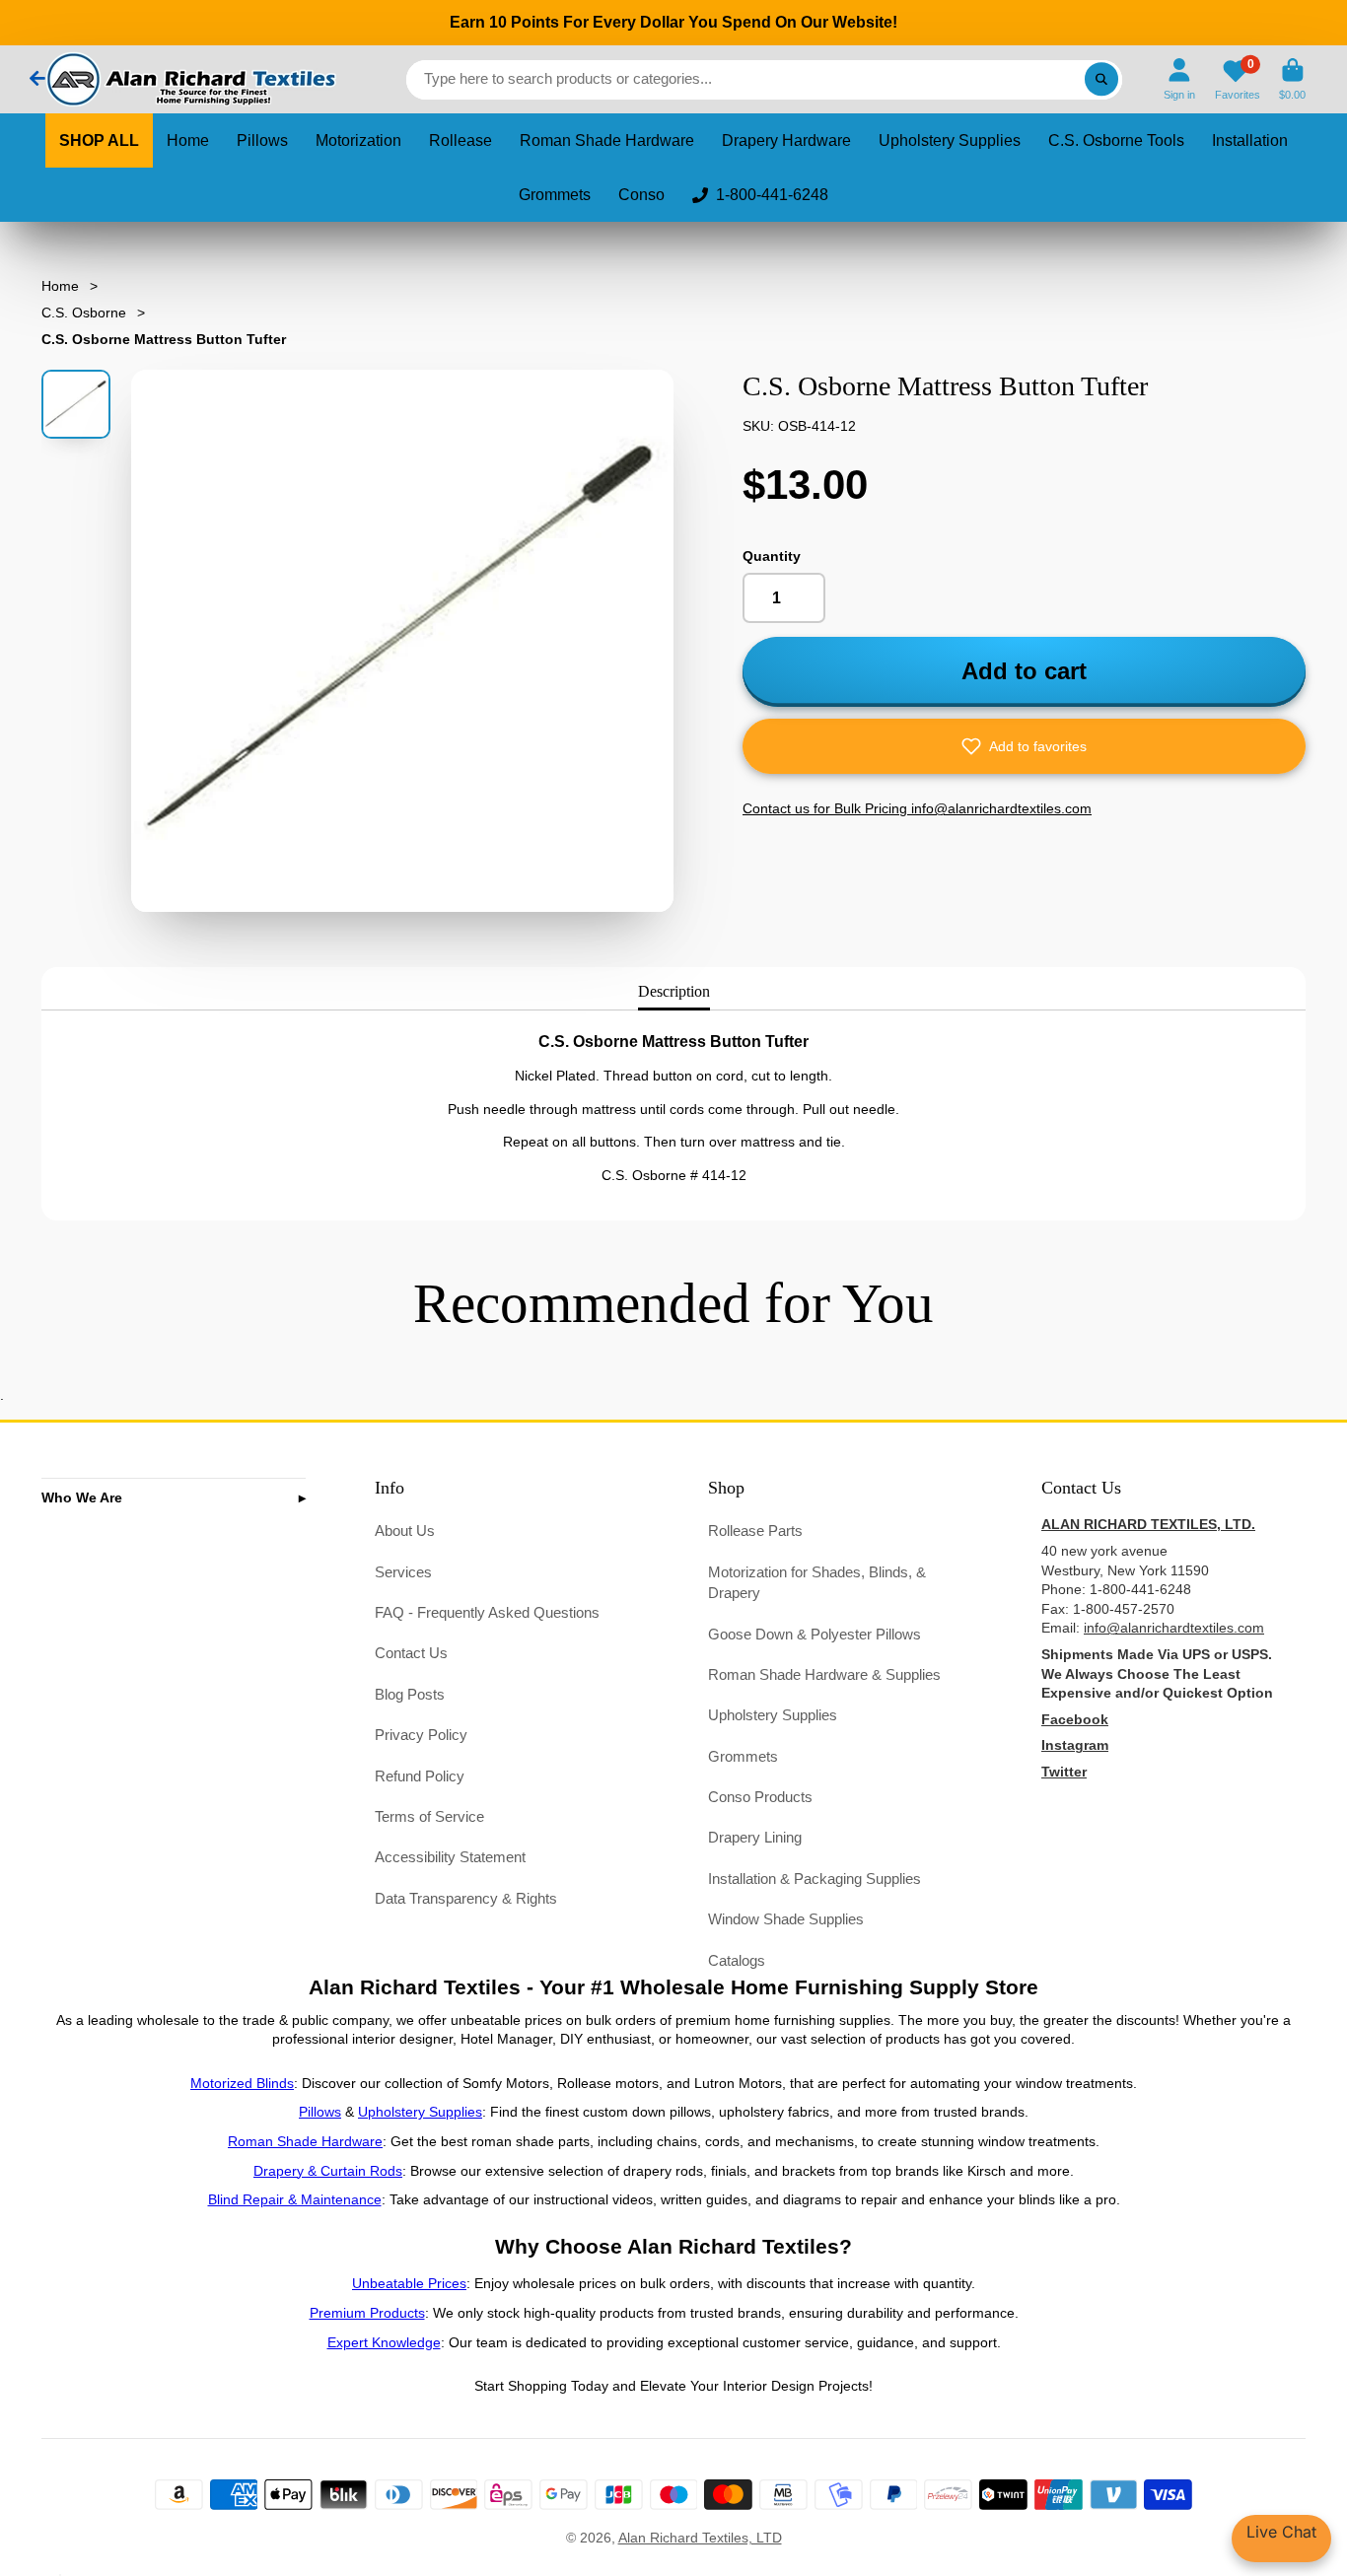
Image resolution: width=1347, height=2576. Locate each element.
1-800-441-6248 (772, 195)
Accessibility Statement (450, 1857)
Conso (641, 195)
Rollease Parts (755, 1531)
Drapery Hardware (786, 140)
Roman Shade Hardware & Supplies (824, 1674)
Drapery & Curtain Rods (328, 2171)
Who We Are (82, 1497)
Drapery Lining (755, 1837)
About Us (405, 1531)
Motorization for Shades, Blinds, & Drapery (817, 1583)
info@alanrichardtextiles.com (1174, 1628)
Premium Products (367, 2313)
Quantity (772, 556)
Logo (189, 79)
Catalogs (737, 1960)
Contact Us (411, 1653)
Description (674, 991)
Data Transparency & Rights (466, 1898)
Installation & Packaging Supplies (815, 1879)
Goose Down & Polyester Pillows (815, 1634)
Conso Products (760, 1797)
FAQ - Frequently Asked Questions (487, 1612)
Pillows (262, 140)
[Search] (1101, 80)
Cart (1292, 79)
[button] (1024, 746)
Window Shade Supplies (786, 1919)
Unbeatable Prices (409, 2283)
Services (403, 1572)
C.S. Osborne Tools (1116, 140)
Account (1179, 79)
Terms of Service (429, 1816)
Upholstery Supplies (950, 140)
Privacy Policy (421, 1735)
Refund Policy (420, 1776)
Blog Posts (410, 1694)
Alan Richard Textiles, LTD (700, 2538)
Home (188, 140)
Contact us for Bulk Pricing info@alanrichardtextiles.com (917, 808)
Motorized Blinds (242, 2083)
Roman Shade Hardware (607, 140)
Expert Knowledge (384, 2342)
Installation (1250, 140)
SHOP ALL (99, 140)
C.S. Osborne (84, 313)
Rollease (461, 140)
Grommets (555, 195)
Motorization (358, 140)
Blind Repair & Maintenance (295, 2199)
